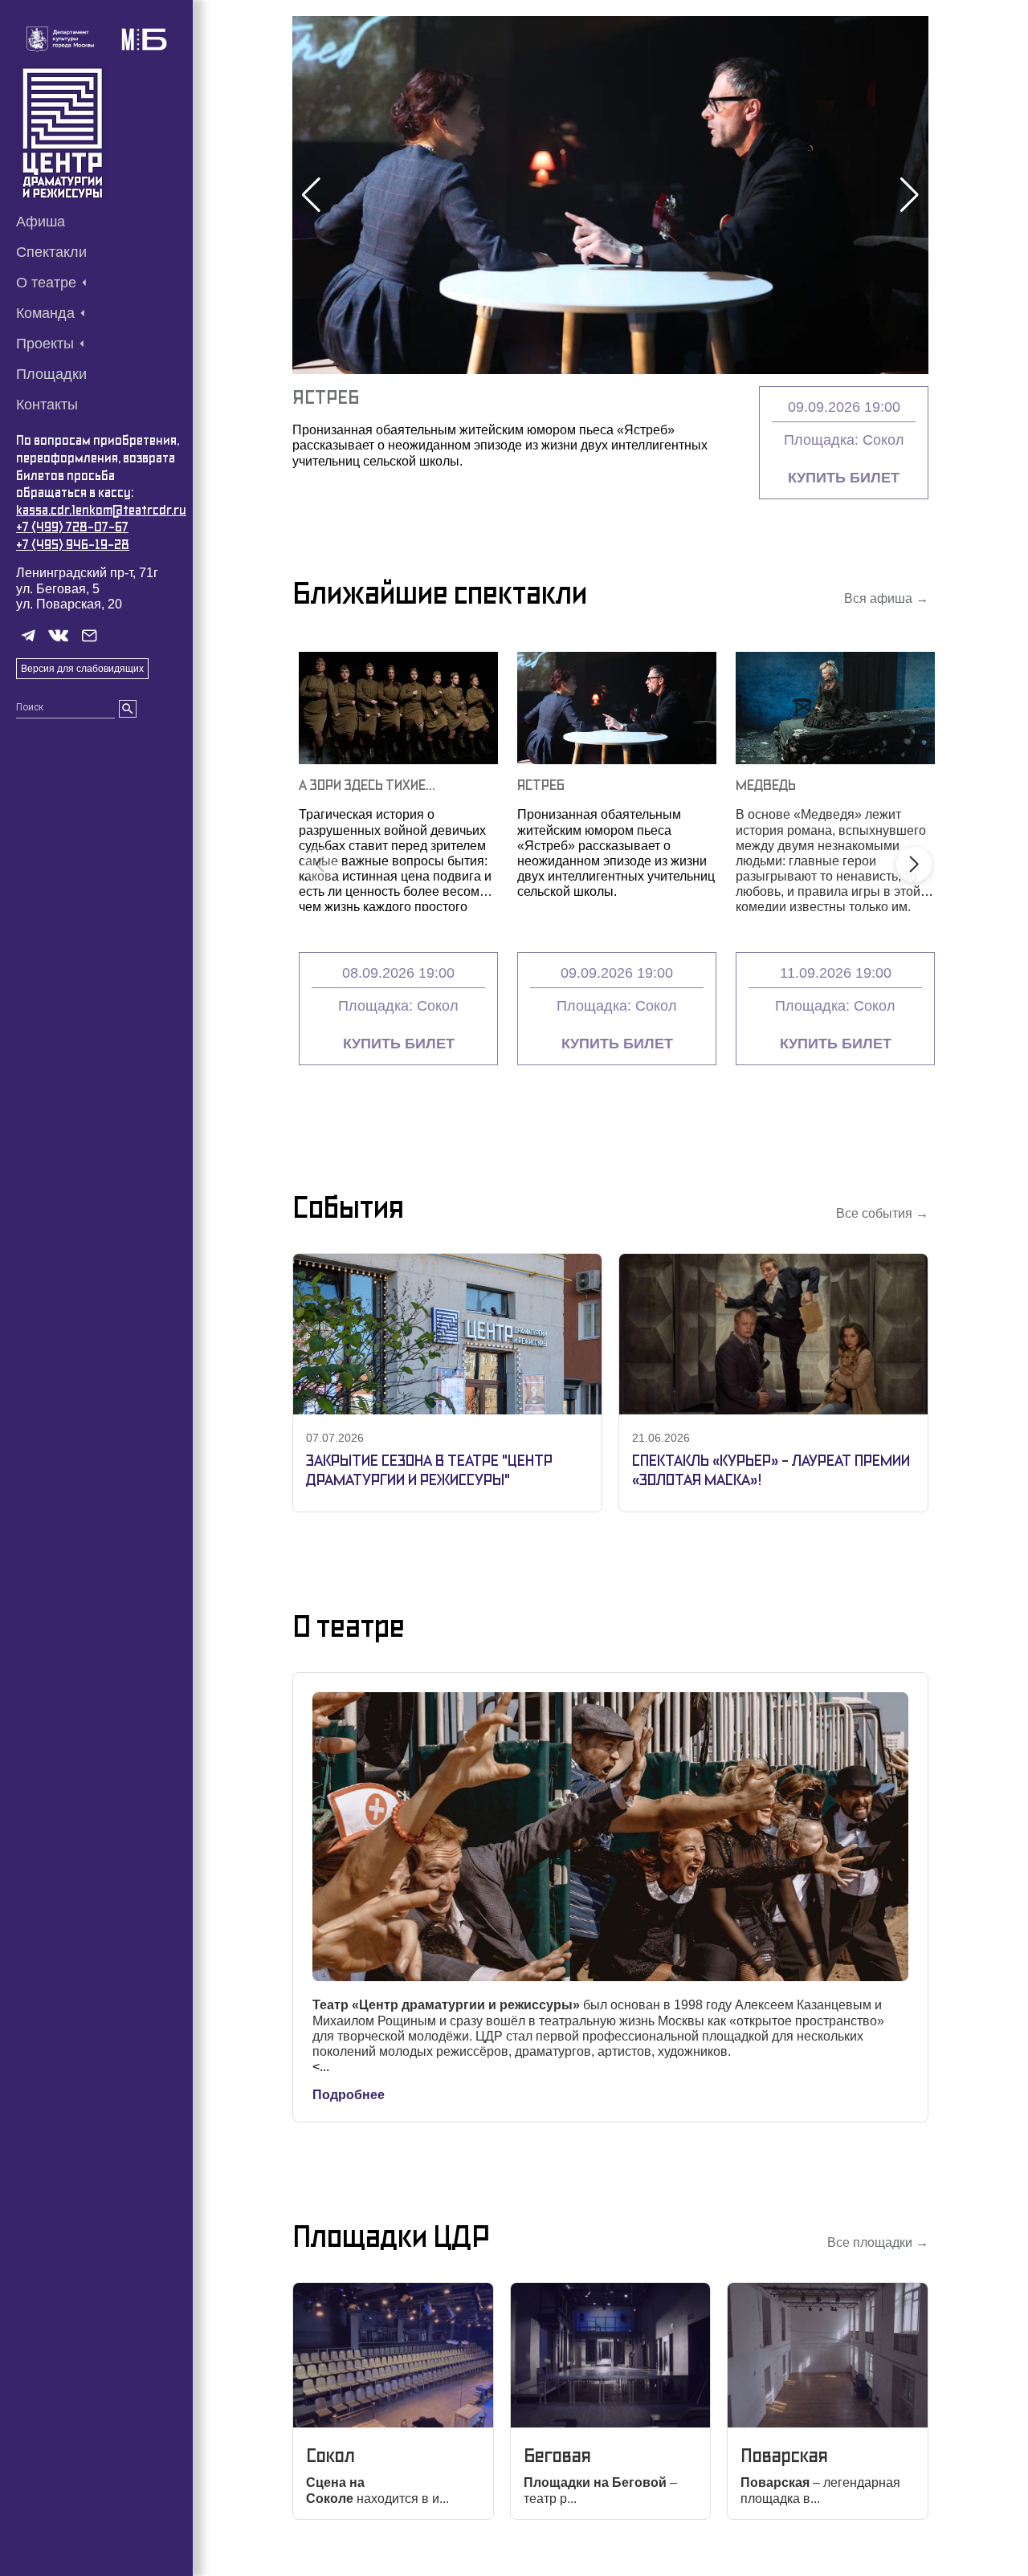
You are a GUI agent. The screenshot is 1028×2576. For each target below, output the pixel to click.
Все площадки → (878, 2242)
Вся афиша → (886, 598)
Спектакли (51, 252)
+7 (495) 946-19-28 (73, 545)
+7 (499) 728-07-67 (72, 527)
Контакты (47, 405)
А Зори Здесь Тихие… (367, 785)
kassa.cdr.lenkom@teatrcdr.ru (101, 510)
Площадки (51, 374)
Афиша (41, 222)
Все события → (882, 1213)
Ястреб (326, 397)
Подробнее (349, 2095)
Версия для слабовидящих (82, 669)
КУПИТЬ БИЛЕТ (844, 478)
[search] (128, 709)
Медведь (766, 785)
